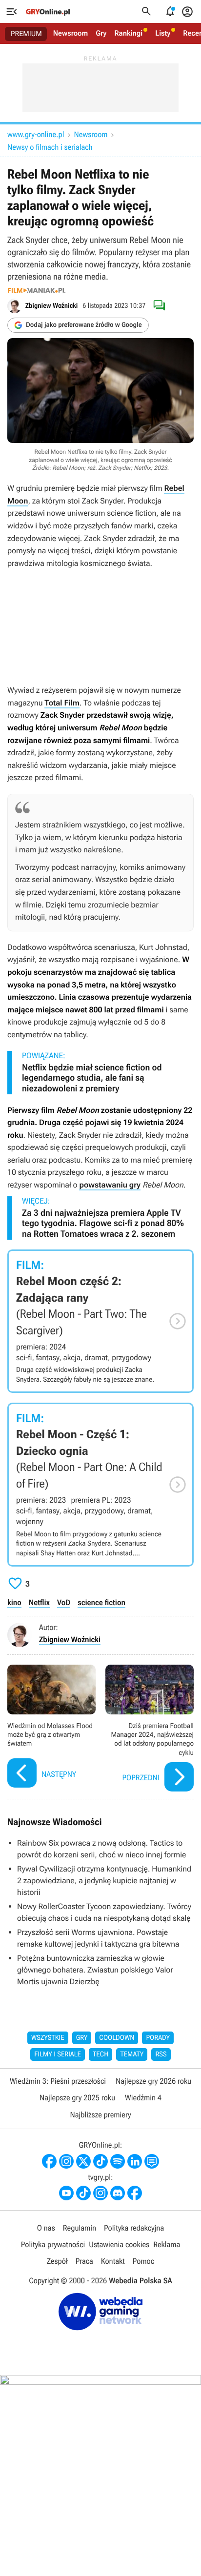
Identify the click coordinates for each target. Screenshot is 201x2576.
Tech (101, 2054)
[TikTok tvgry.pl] (83, 2193)
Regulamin (80, 2228)
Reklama (167, 2244)
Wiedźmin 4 (143, 2098)
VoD (64, 1602)
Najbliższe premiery (100, 2115)
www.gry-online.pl (36, 134)
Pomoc (143, 2261)
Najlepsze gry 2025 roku (77, 2098)
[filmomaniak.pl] (37, 290)
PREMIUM (26, 34)
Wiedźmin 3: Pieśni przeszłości (58, 2081)
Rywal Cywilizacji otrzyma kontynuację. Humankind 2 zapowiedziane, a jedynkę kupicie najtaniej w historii (104, 1881)
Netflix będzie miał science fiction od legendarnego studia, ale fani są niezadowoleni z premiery (92, 1078)
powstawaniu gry (110, 1185)
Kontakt (113, 2261)
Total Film (62, 703)
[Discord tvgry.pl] (118, 2193)
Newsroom (70, 33)
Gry (101, 33)
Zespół (57, 2261)
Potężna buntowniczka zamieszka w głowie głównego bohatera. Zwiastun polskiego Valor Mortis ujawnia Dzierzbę (95, 1970)
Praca (84, 2261)
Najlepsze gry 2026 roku (153, 2081)
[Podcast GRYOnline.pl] (118, 2161)
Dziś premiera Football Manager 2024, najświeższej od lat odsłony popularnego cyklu (150, 1729)
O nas (46, 2228)
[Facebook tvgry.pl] (135, 2193)
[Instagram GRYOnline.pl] (66, 2161)
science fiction (101, 1602)
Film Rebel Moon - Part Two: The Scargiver (100, 1321)
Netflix (39, 1602)
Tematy (132, 2054)
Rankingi (128, 33)
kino (14, 1602)
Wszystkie (48, 2038)
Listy (163, 33)
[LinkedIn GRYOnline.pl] (135, 2161)
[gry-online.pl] (48, 12)
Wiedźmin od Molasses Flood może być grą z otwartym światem (51, 1729)
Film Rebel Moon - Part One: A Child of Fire (100, 1485)
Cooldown (117, 2038)
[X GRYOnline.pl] (83, 2161)
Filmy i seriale (58, 2054)
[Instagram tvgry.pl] (100, 2193)
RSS (161, 2054)
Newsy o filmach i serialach (50, 147)
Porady (158, 2038)
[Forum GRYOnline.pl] (152, 2161)
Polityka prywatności (53, 2244)
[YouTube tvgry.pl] (66, 2193)
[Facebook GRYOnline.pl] (49, 2161)
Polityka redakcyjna (134, 2228)
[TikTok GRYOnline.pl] (100, 2161)
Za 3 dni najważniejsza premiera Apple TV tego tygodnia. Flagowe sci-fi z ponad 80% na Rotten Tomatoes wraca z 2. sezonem (103, 1224)
